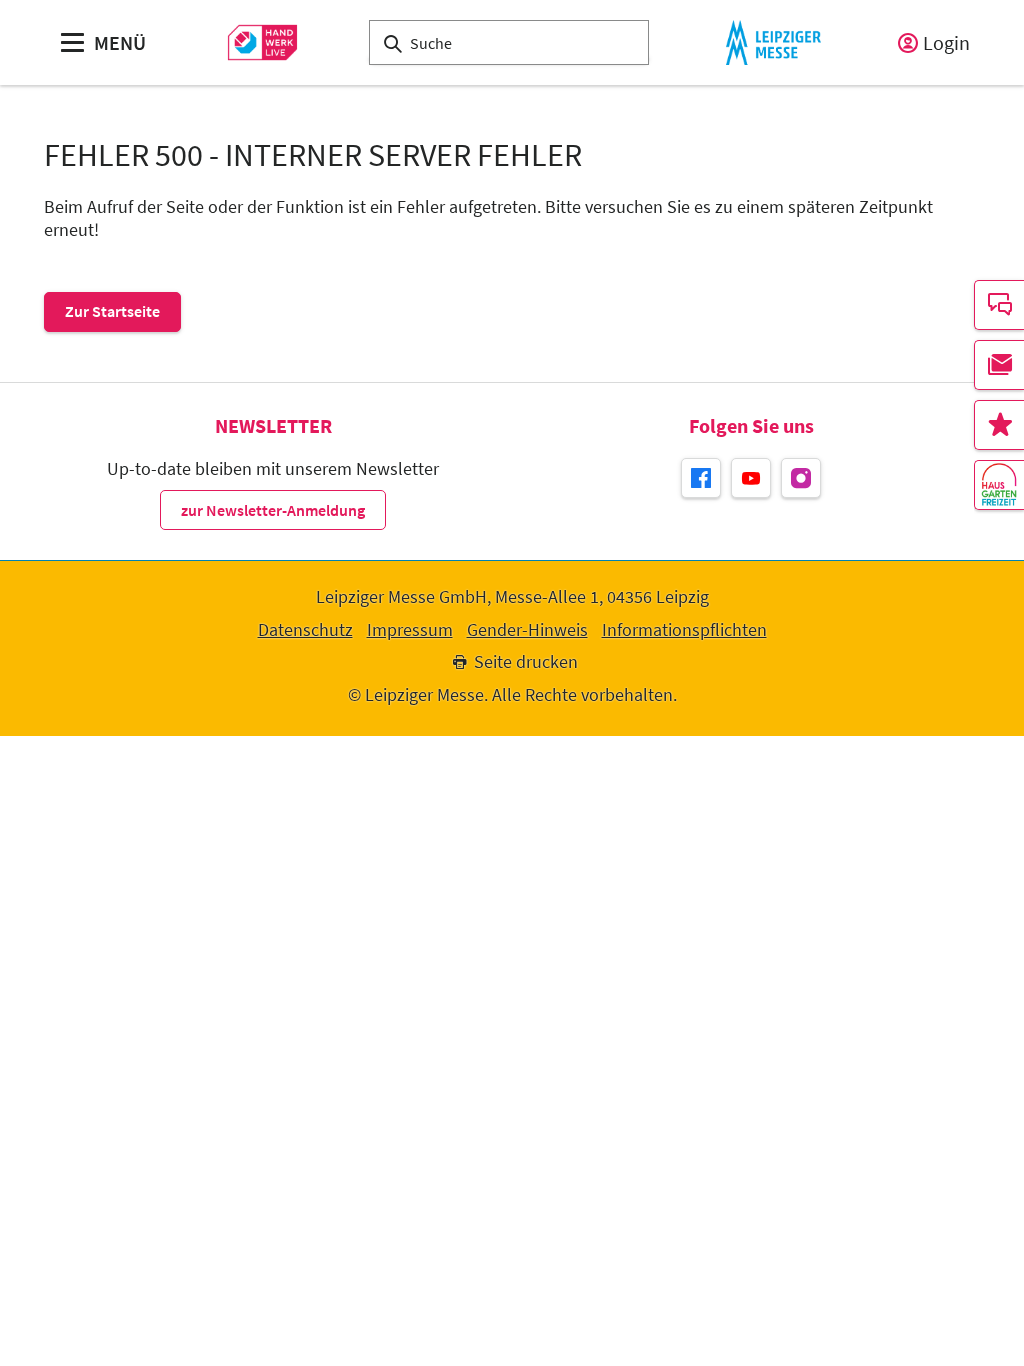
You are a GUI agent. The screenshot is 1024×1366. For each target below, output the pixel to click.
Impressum (410, 630)
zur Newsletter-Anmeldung (273, 510)
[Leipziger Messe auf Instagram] (801, 478)
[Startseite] (262, 42)
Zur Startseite (112, 311)
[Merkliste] (999, 425)
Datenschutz (305, 630)
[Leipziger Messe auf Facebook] (701, 478)
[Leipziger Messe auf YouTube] (751, 478)
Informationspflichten (684, 630)
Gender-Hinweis (527, 630)
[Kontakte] (999, 305)
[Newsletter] (999, 365)
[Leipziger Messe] (773, 42)
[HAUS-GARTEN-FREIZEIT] (999, 485)
